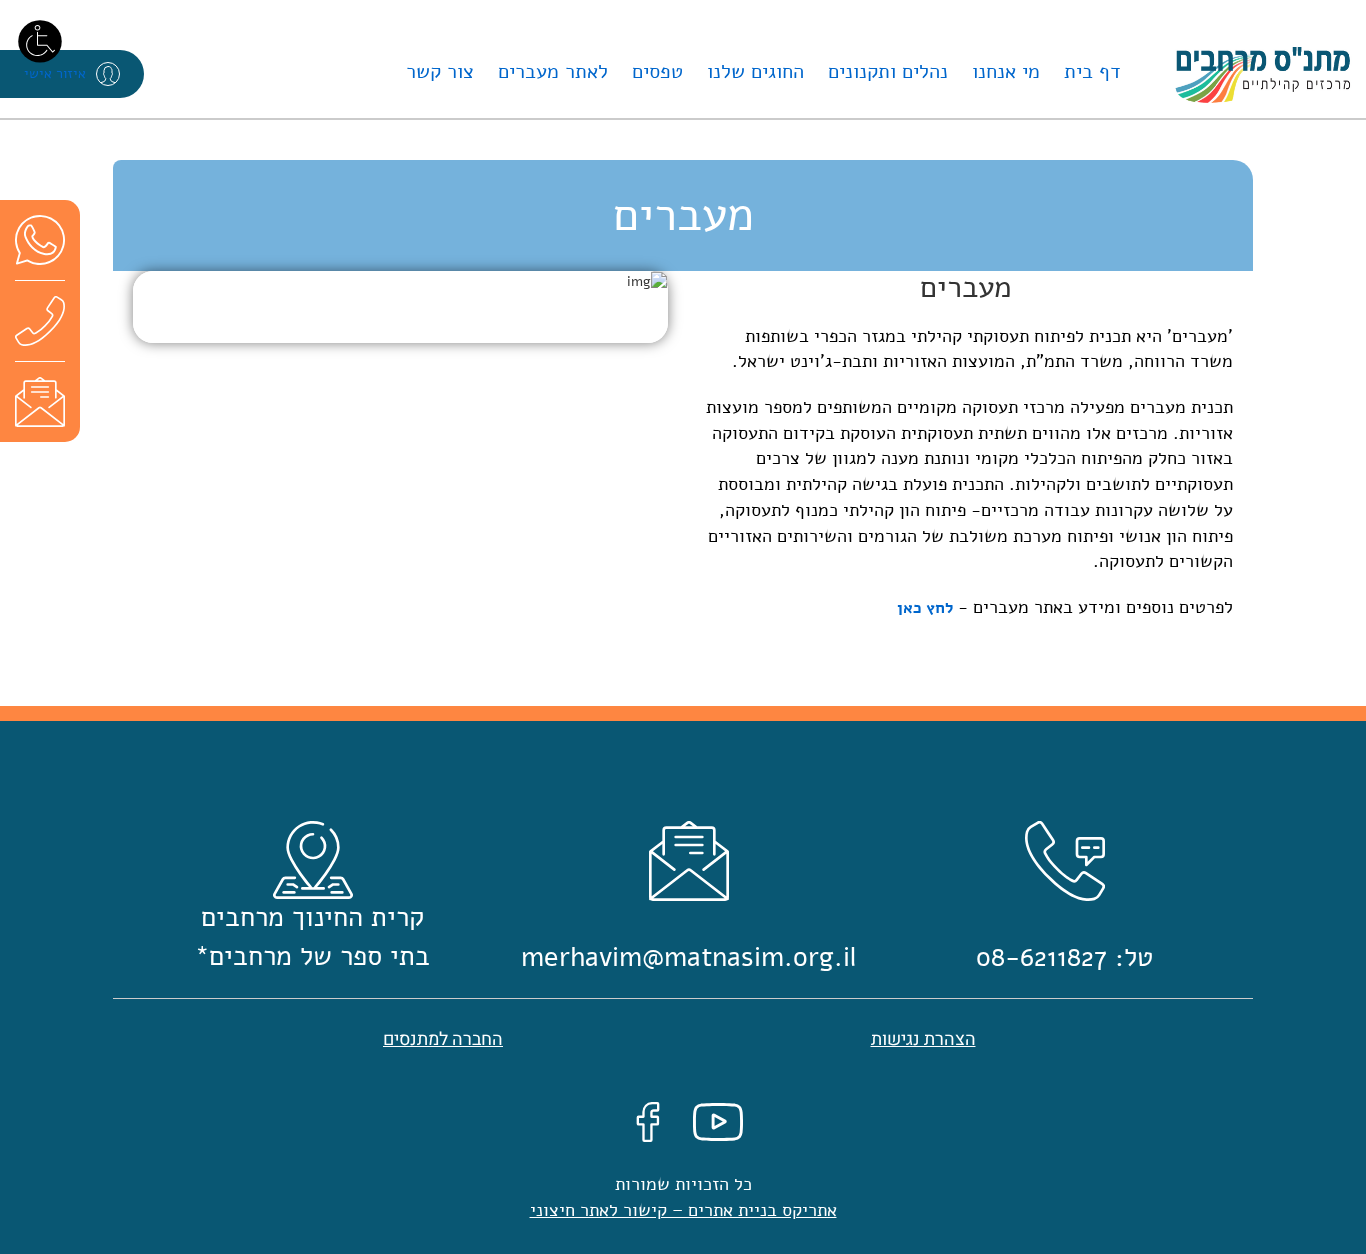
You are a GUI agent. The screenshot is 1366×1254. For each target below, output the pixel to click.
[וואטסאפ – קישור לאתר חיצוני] (40, 239)
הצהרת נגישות (923, 1039)
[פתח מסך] (40, 40)
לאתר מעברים (553, 71)
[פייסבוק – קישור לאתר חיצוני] (648, 1121)
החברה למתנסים (443, 1039)
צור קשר (440, 71)
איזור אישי (55, 73)
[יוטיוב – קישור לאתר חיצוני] (718, 1121)
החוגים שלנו (755, 71)
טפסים (657, 71)
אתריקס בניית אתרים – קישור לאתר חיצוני (683, 1210)
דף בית (1092, 71)
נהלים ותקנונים (888, 71)
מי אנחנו (1006, 71)
